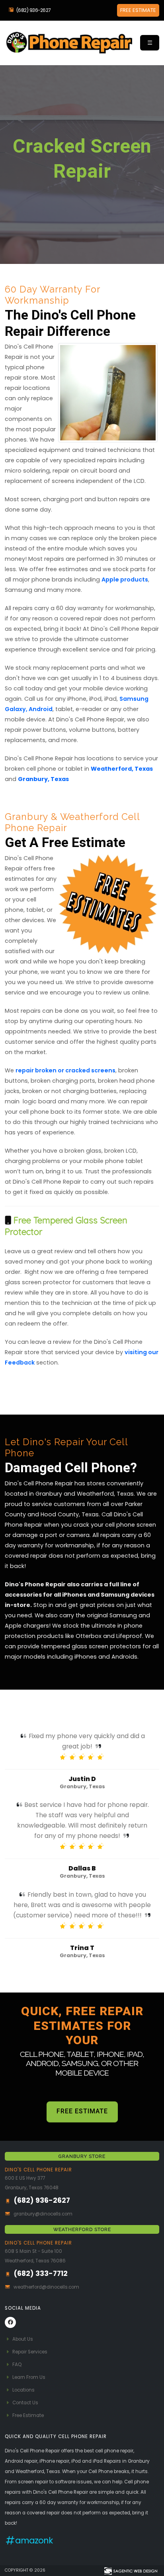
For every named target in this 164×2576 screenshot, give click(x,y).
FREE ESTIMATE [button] (138, 10)
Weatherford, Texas (122, 769)
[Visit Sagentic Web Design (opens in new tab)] (130, 2570)
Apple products (125, 580)
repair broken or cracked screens (65, 1070)
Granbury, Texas (43, 779)
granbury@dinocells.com (43, 2214)
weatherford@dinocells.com (46, 2287)
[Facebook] (10, 2322)
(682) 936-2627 (33, 10)
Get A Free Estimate (82, 201)
